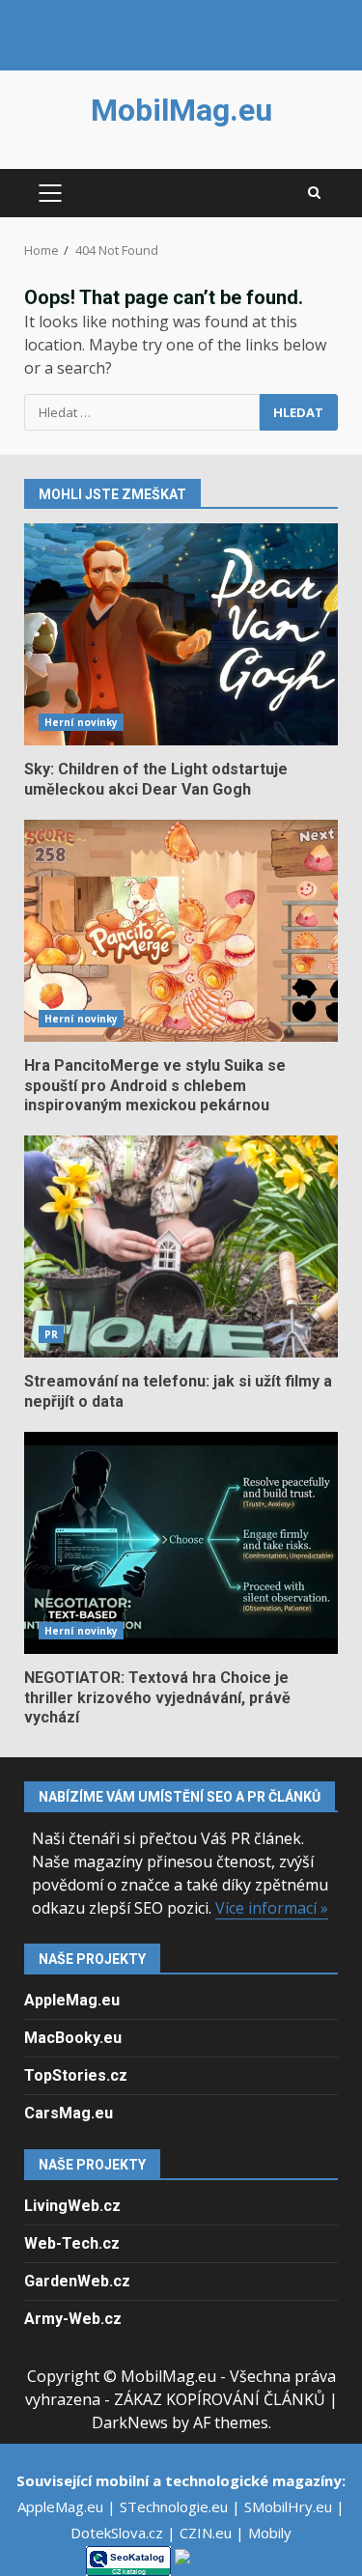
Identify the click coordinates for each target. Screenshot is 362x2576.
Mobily (270, 2533)
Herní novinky (81, 722)
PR (51, 1334)
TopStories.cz (76, 2075)
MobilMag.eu (181, 110)
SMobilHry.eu (290, 2506)
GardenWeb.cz (77, 2281)
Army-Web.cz (73, 2319)
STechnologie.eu (176, 2506)
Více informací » (272, 1908)
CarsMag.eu (69, 2113)
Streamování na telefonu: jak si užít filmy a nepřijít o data (181, 1246)
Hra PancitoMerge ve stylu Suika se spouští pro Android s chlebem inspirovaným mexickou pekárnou (181, 931)
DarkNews (130, 2422)
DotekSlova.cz (119, 2533)
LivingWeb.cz (72, 2206)
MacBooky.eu (73, 2038)
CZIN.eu (208, 2533)
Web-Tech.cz (72, 2243)
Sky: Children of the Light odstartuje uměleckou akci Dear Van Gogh (181, 634)
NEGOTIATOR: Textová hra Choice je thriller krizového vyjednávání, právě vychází (181, 1543)
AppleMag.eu (72, 2000)
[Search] (314, 193)
